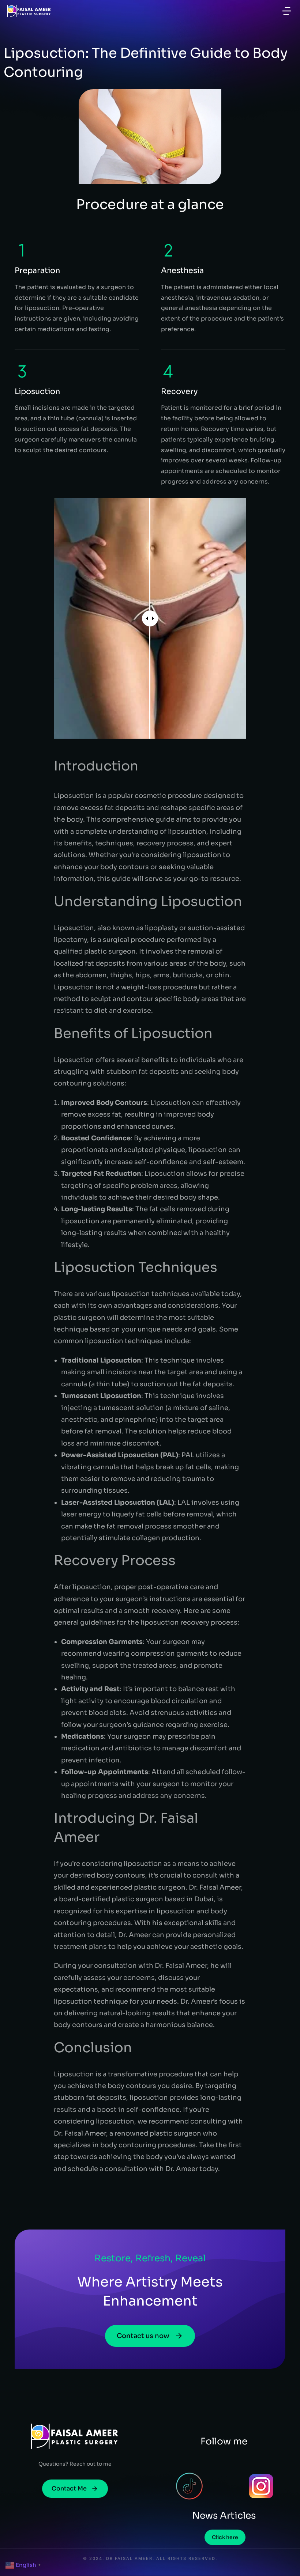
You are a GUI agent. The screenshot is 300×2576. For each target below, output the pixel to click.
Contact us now (143, 2336)
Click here (225, 2537)
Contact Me (69, 2488)
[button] (287, 11)
